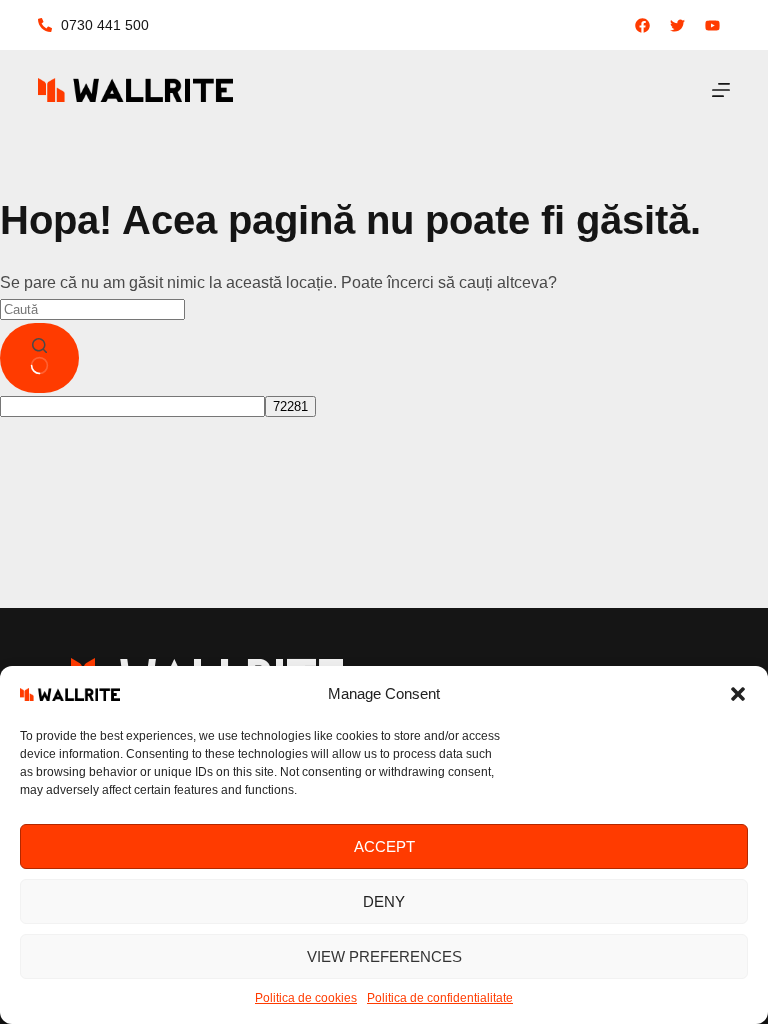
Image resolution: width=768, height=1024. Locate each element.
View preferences (384, 956)
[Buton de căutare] (39, 358)
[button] (738, 694)
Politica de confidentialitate (440, 998)
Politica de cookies (306, 998)
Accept (384, 846)
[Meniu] (721, 90)
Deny (384, 901)
